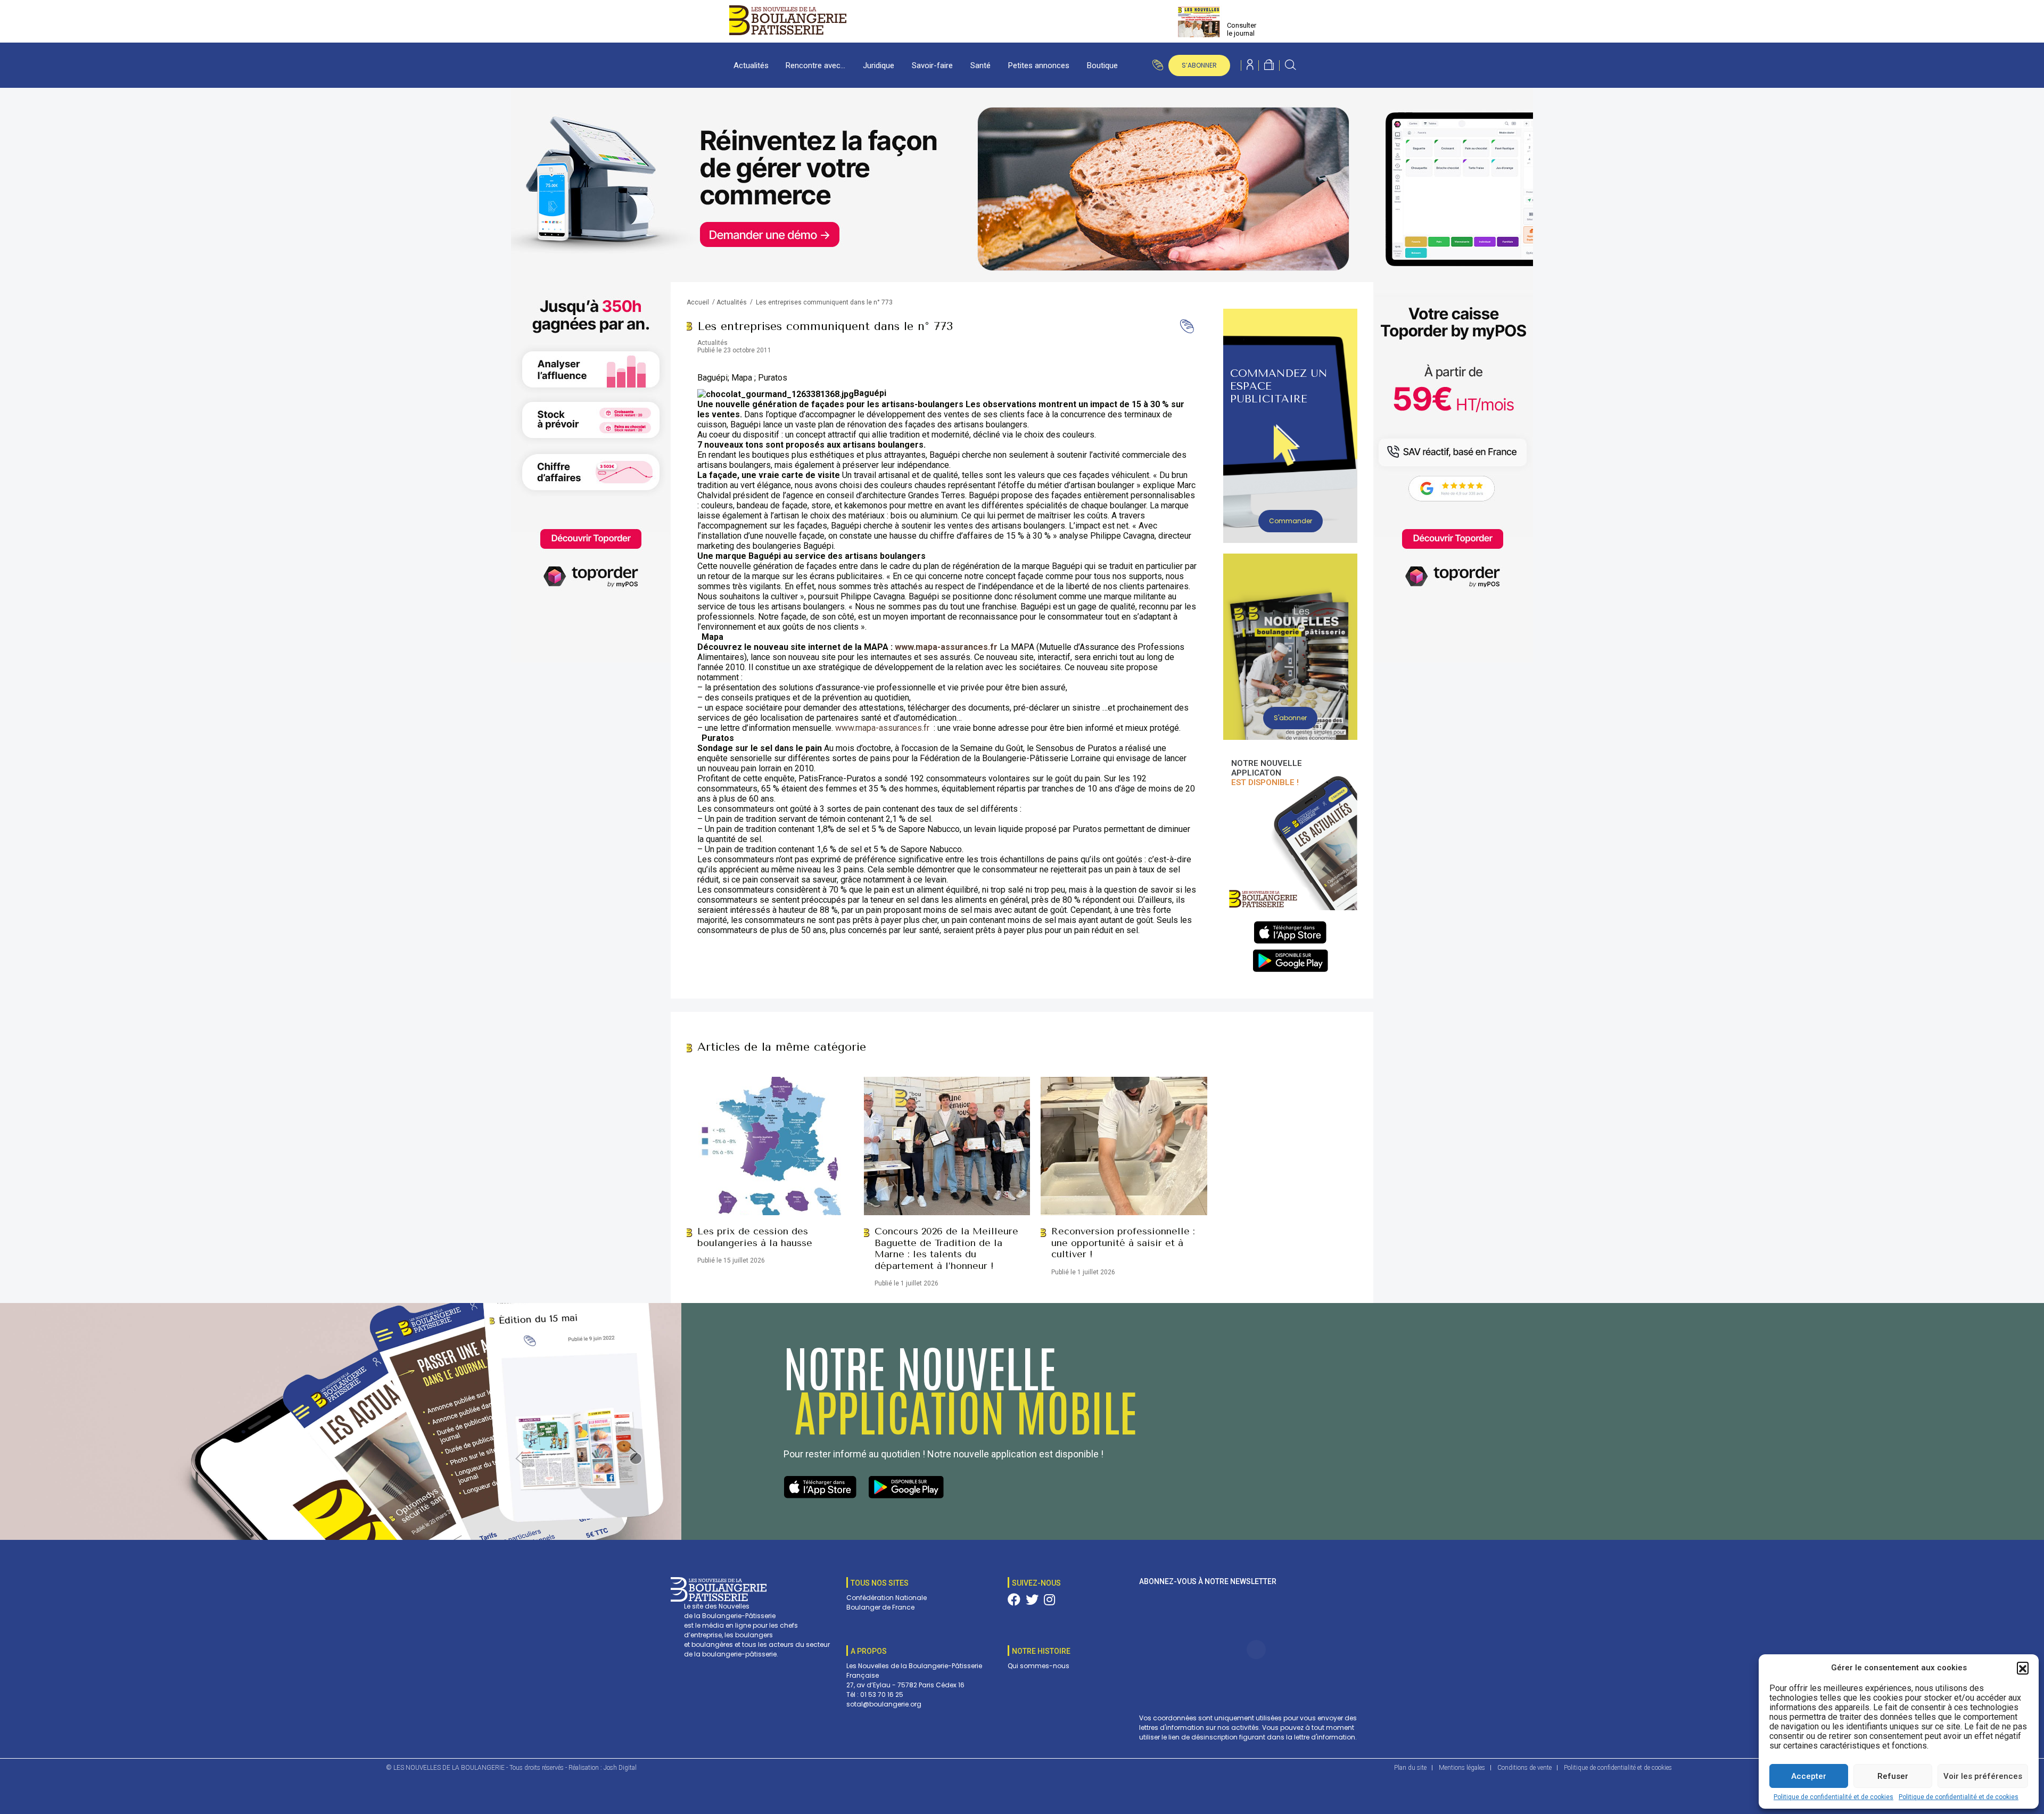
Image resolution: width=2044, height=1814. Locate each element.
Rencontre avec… (815, 65)
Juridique (879, 65)
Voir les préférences (1983, 1776)
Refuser (1893, 1776)
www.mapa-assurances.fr (882, 728)
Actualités (751, 65)
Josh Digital (620, 1768)
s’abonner (1199, 65)
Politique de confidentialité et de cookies (1833, 1797)
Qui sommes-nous (1039, 1666)
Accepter (1809, 1776)
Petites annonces (1039, 65)
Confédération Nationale (887, 1598)
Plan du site (1410, 1768)
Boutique (1102, 65)
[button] (2023, 1668)
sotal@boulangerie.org (884, 1704)
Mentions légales (1462, 1768)
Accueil (698, 302)
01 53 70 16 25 (882, 1695)
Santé (980, 65)
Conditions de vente (1524, 1768)
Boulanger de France (880, 1607)
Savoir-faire (932, 65)
